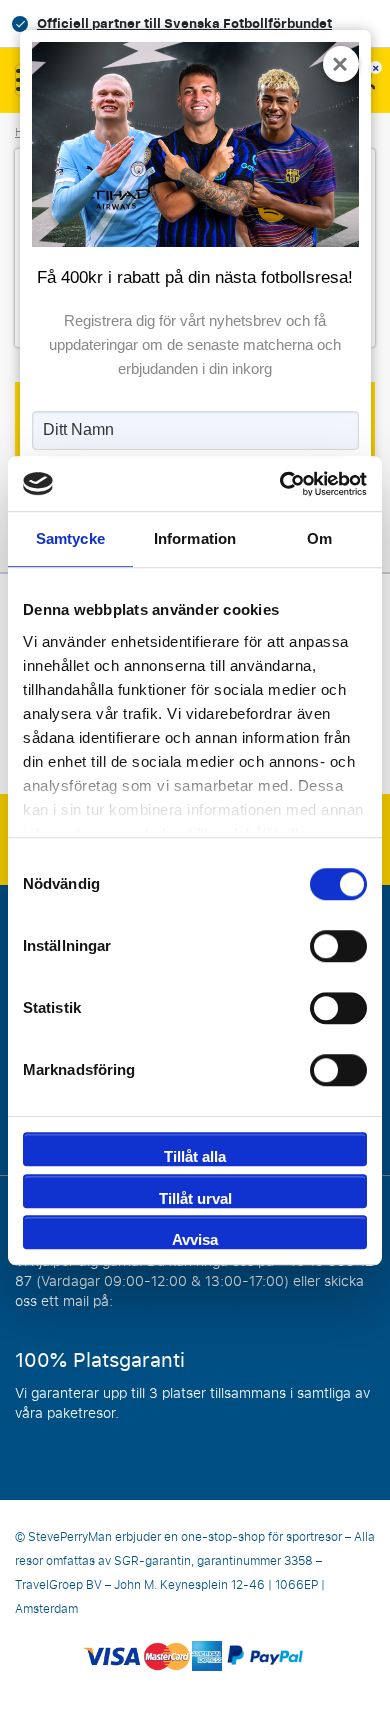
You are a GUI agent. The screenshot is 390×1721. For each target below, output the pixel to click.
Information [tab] (195, 538)
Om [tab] (319, 538)
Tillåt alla (195, 1156)
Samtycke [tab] (70, 538)
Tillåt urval (195, 1198)
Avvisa (195, 1239)
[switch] (338, 946)
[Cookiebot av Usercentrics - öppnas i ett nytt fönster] (280, 484)
